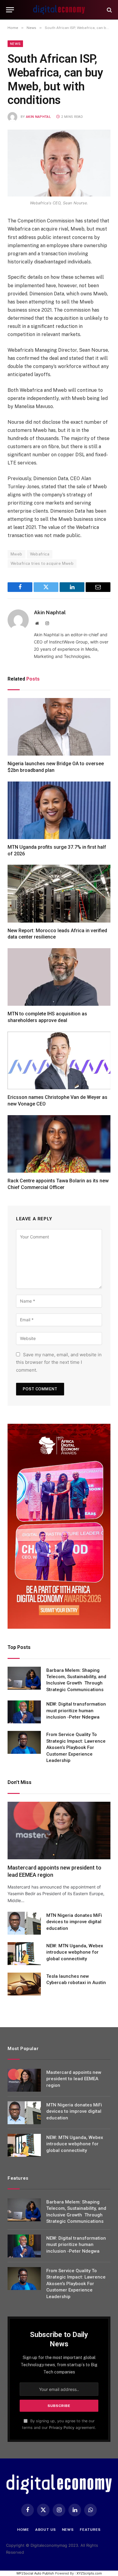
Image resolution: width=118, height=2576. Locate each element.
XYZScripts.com (89, 2573)
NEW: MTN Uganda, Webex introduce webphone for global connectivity (75, 1952)
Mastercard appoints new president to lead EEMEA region (74, 2079)
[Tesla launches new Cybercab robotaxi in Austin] (24, 1984)
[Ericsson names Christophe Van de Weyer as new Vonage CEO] (59, 1060)
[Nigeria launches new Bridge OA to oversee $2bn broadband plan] (59, 727)
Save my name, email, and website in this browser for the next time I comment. (59, 1362)
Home (23, 2530)
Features (90, 2530)
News (15, 44)
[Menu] (10, 10)
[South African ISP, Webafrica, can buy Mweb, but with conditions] (59, 163)
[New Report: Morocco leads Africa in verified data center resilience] (59, 893)
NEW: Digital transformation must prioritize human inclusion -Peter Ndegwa (76, 1711)
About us (46, 2530)
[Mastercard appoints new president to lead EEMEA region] (59, 1831)
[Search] (109, 10)
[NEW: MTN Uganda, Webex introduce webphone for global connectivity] (24, 1954)
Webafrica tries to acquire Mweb (42, 563)
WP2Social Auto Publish (35, 2573)
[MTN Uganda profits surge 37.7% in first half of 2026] (59, 810)
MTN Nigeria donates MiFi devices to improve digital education (74, 1922)
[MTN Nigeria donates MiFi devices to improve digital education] (24, 1923)
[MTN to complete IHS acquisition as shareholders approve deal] (59, 977)
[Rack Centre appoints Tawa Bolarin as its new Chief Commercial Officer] (59, 1144)
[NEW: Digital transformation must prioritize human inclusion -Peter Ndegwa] (24, 1712)
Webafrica (40, 554)
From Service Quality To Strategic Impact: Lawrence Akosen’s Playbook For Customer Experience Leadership (76, 1747)
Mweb (16, 554)
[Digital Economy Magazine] (59, 10)
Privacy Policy (62, 2428)
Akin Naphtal (38, 117)
